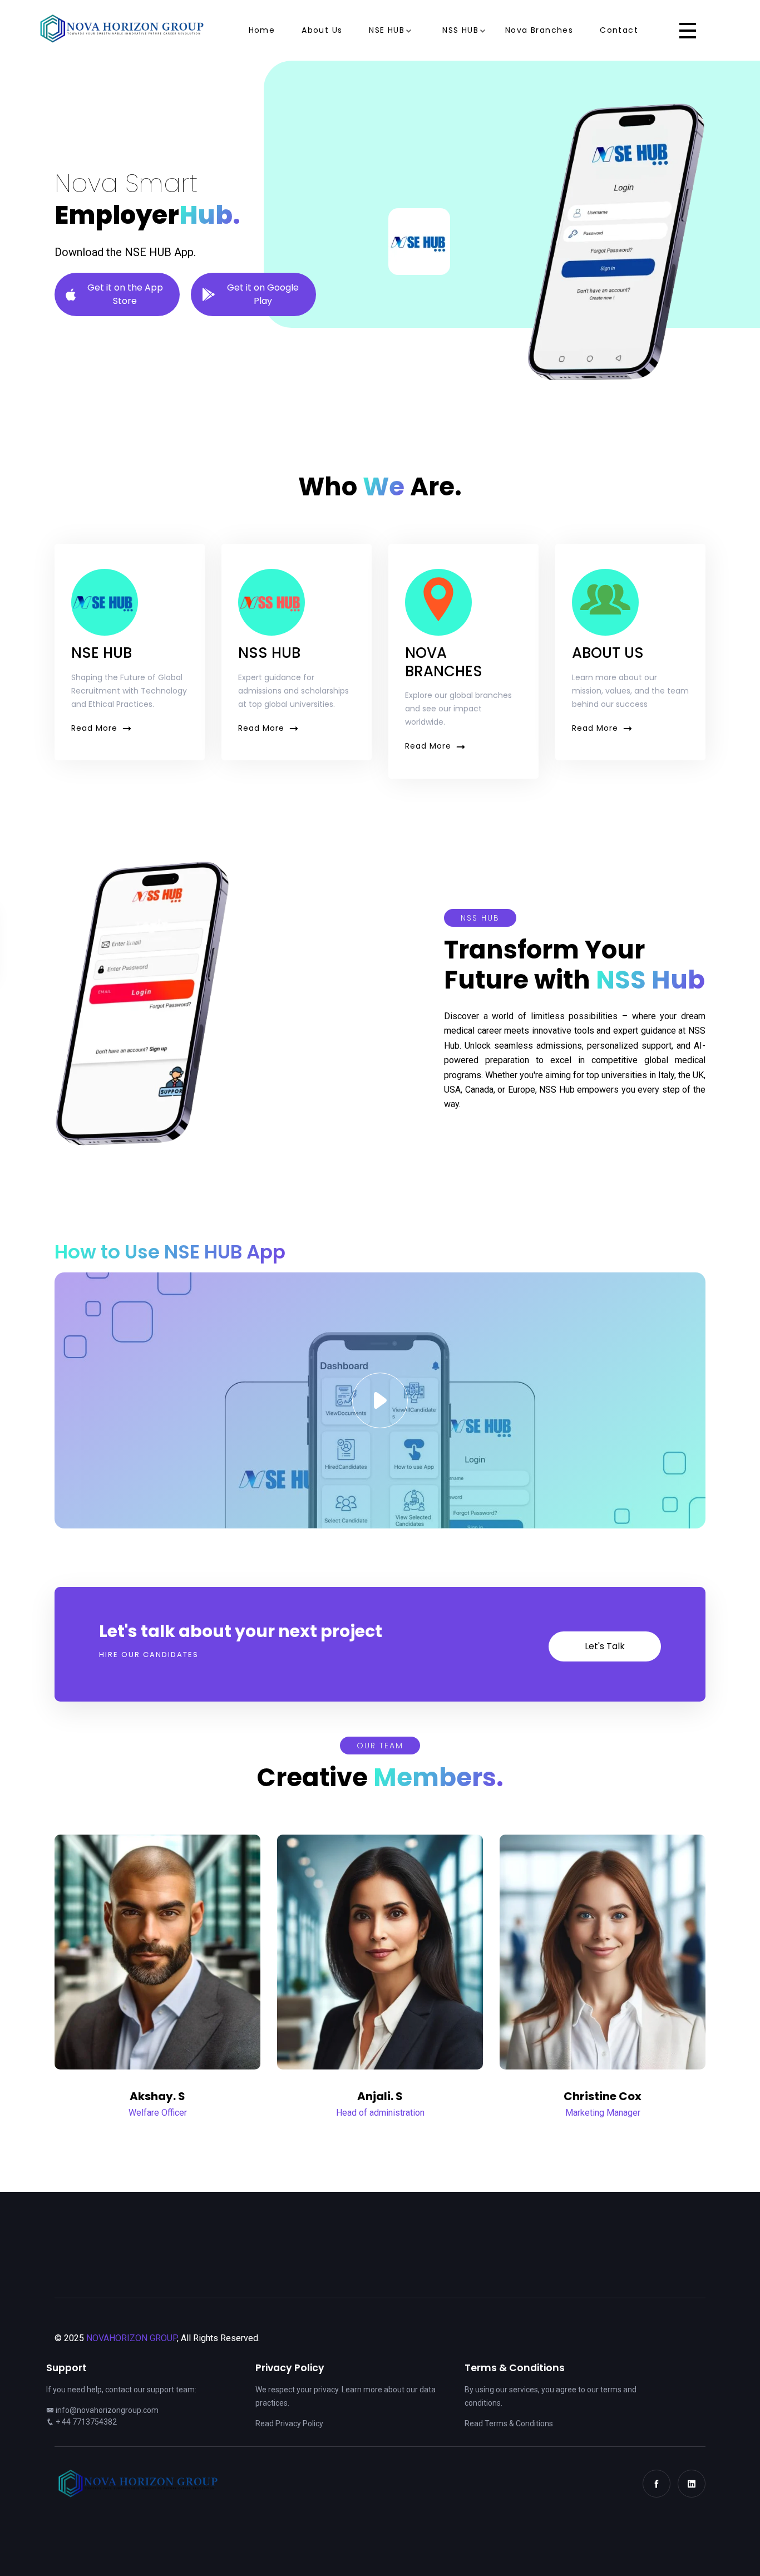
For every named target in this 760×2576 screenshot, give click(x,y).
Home (262, 30)
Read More (94, 728)
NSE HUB (387, 30)
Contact (619, 30)
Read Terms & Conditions (509, 2423)
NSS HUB (460, 30)
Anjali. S (380, 2096)
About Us (322, 30)
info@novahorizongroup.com (107, 2410)
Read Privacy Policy (289, 2423)
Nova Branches (539, 30)
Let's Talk (605, 1646)
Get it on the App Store (125, 294)
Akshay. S (157, 2096)
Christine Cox (603, 2096)
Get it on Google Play (263, 294)
